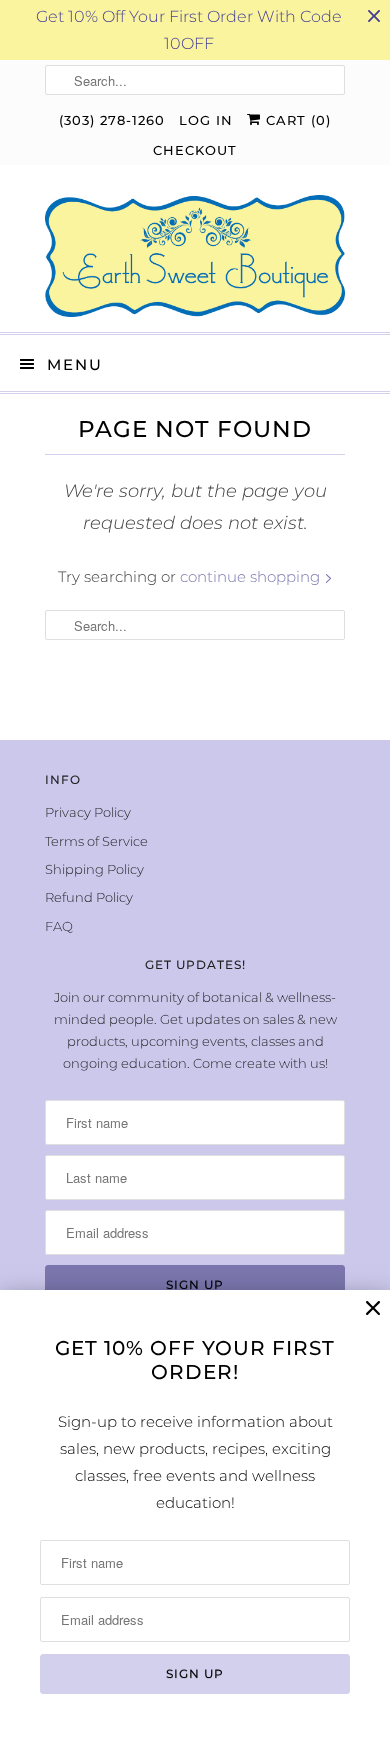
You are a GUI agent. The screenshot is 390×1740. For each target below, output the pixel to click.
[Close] (373, 1308)
